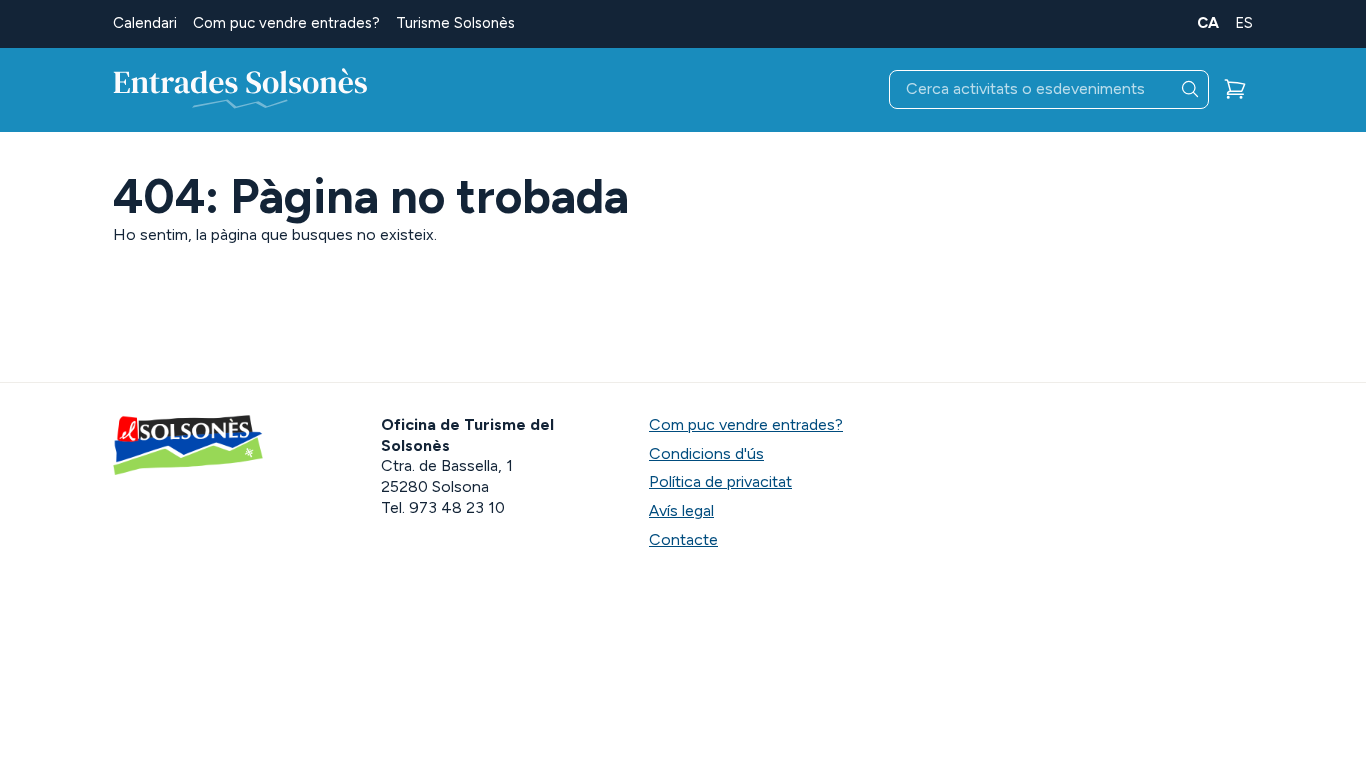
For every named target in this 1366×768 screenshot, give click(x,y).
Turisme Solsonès (455, 23)
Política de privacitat (720, 481)
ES (1244, 23)
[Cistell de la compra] (1235, 89)
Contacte (683, 539)
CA (1208, 23)
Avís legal (681, 510)
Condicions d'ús (706, 453)
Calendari (145, 23)
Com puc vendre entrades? (286, 23)
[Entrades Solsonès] (240, 90)
